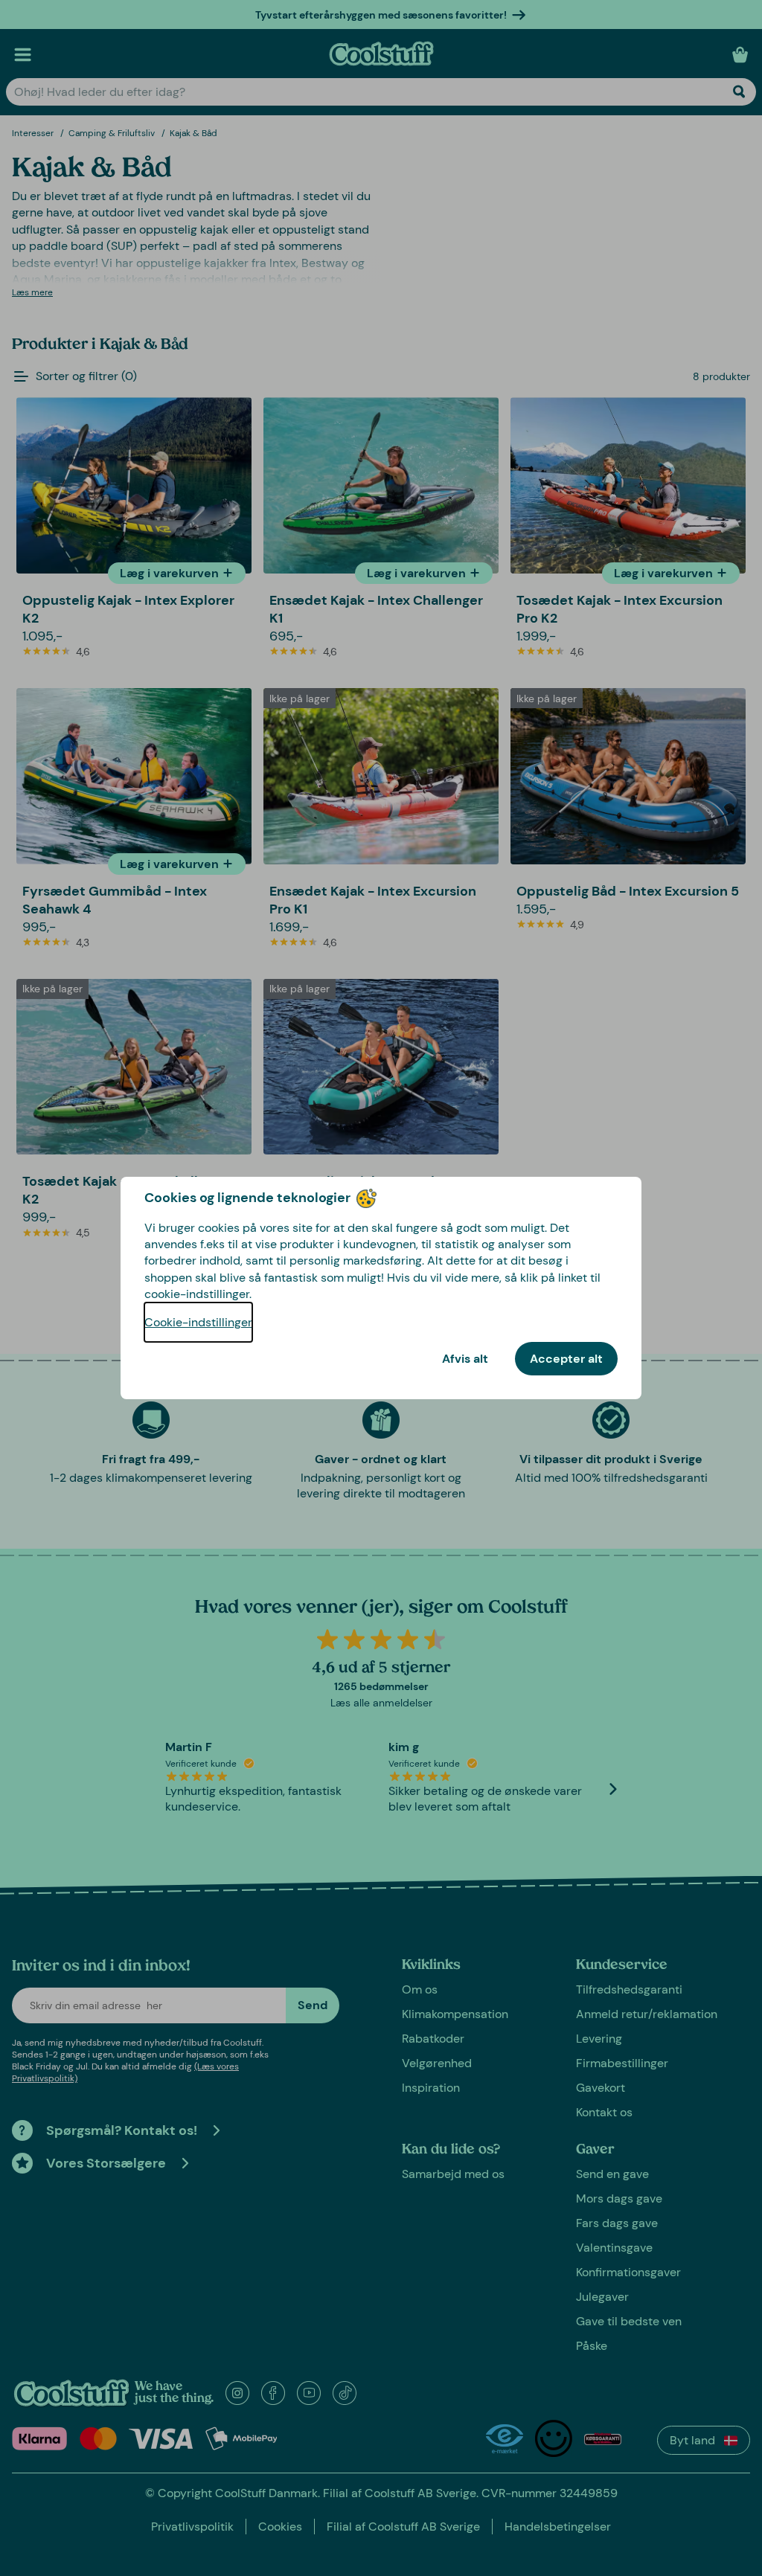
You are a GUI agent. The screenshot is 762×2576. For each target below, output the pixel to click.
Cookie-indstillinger (198, 1322)
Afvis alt (465, 1359)
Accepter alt (566, 1359)
